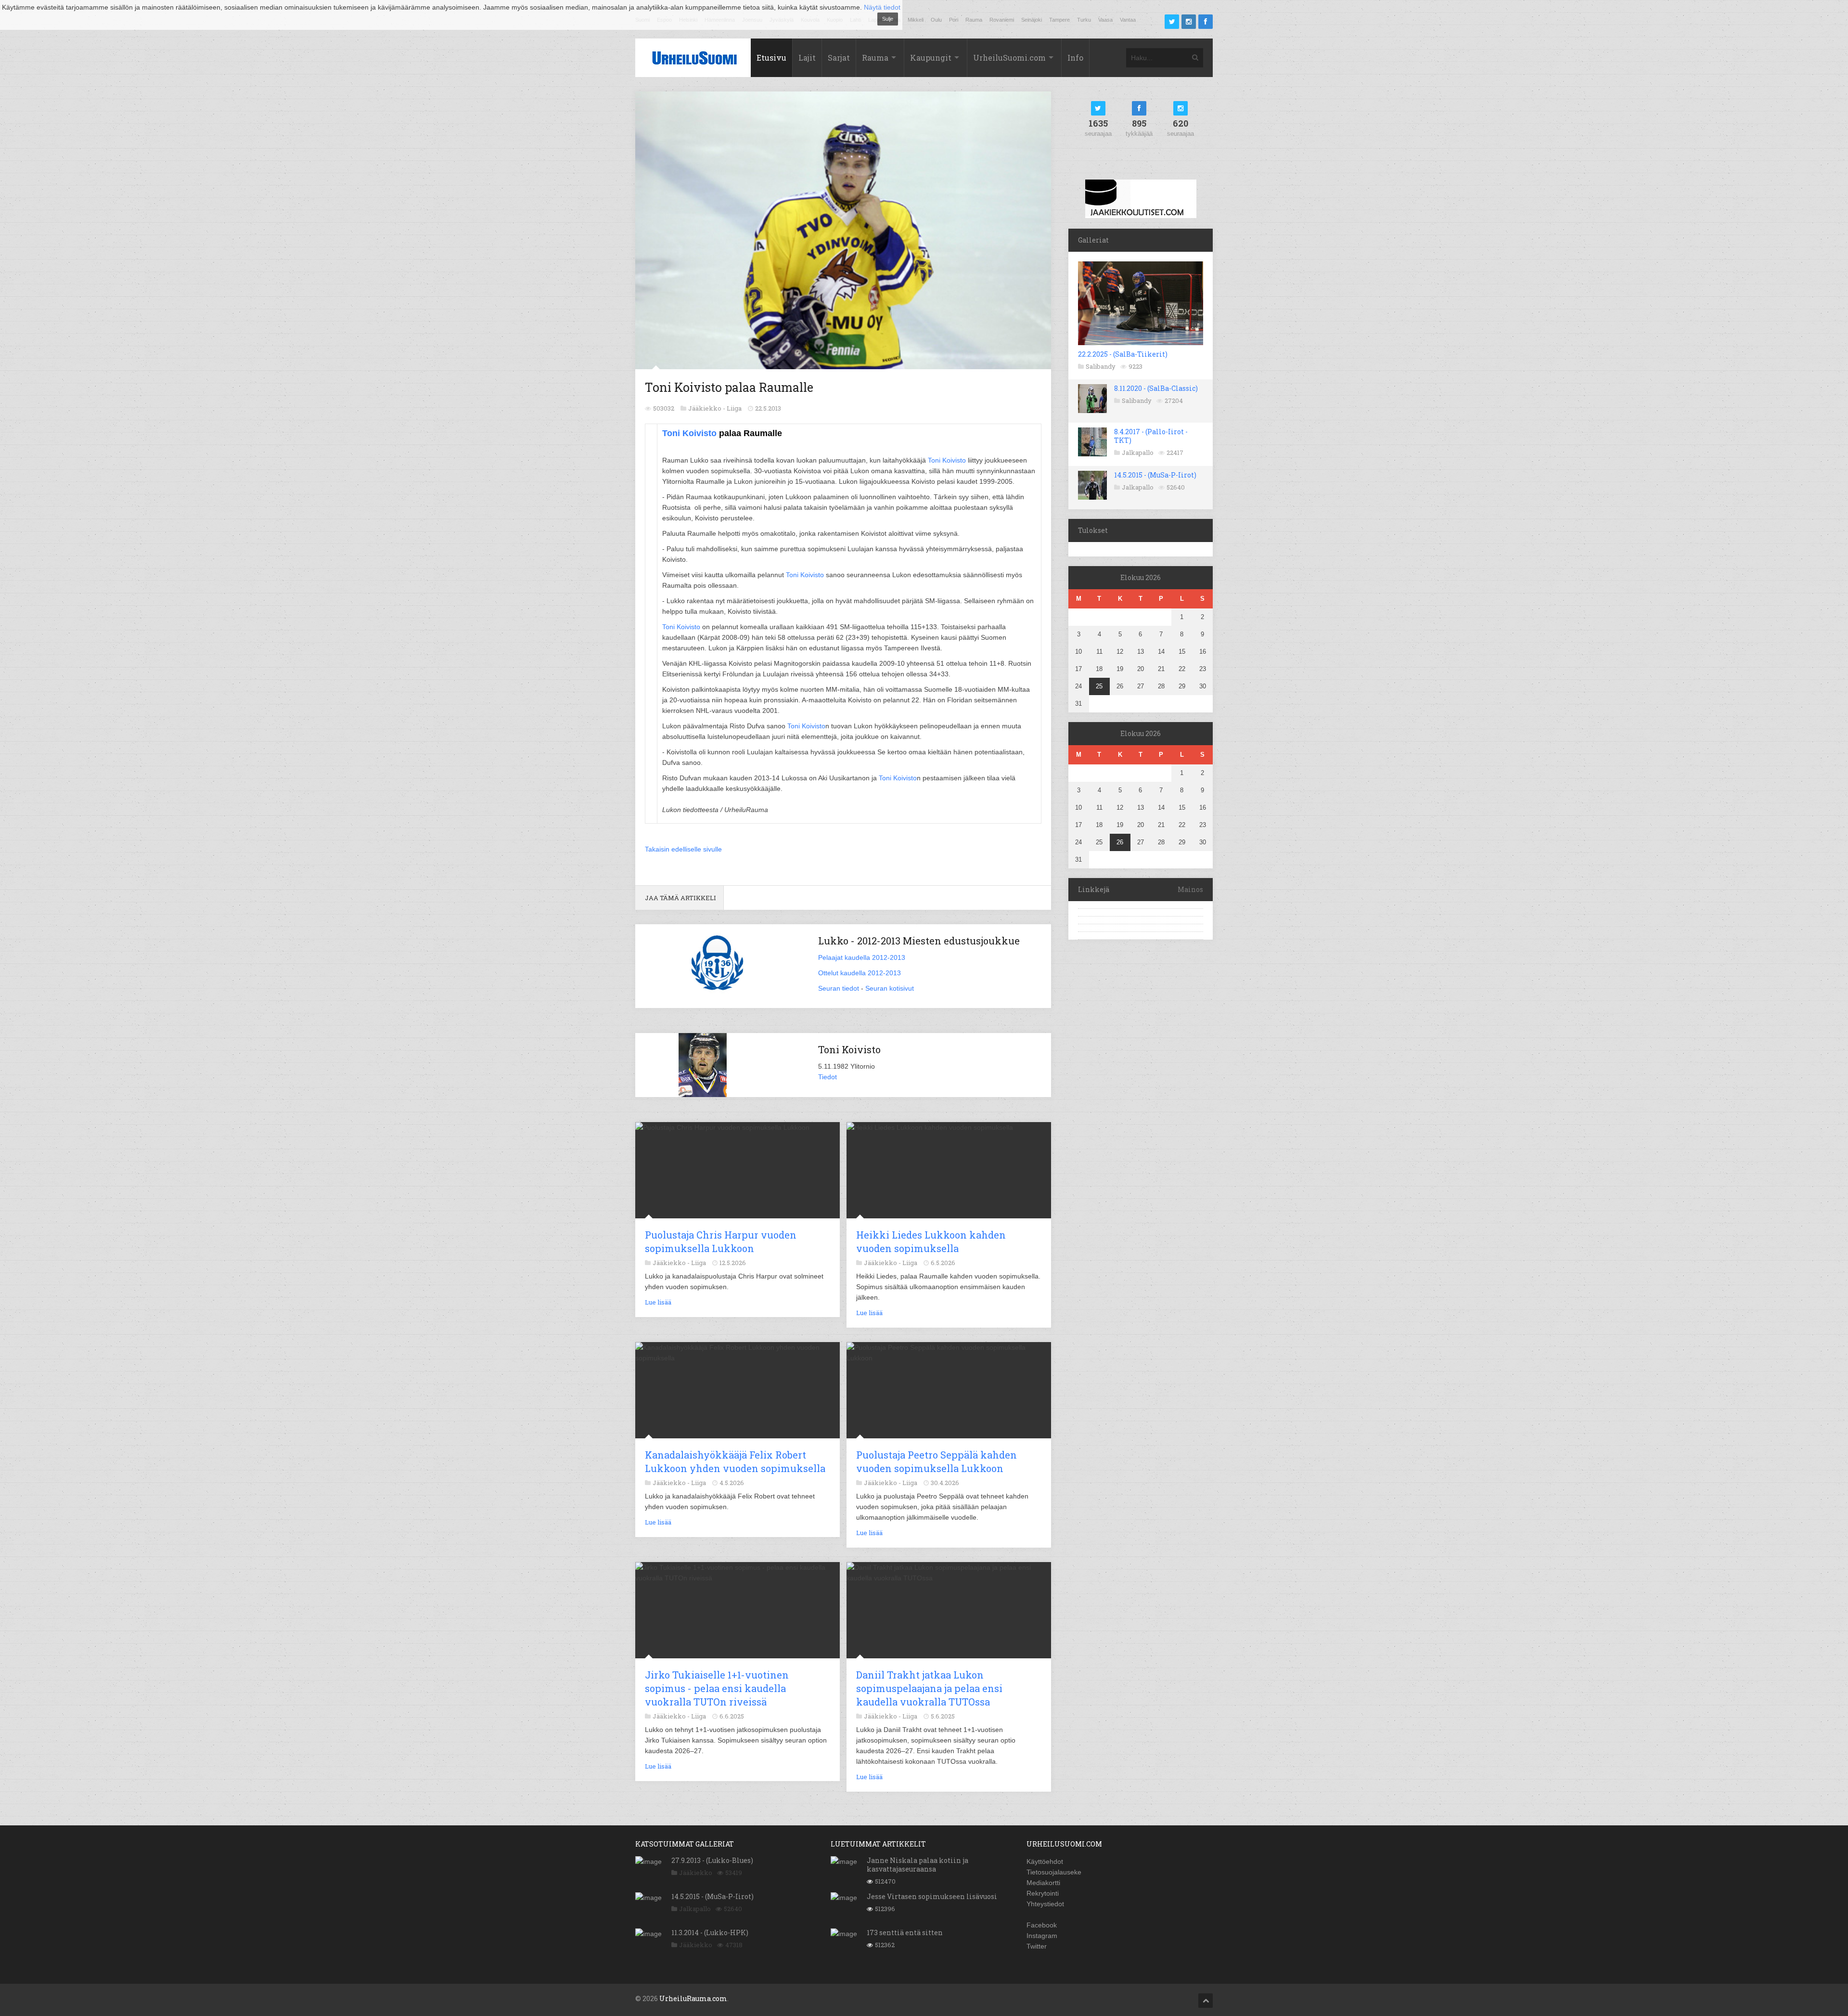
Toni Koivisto (689, 433)
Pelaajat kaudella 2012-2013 (862, 957)
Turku (1084, 20)
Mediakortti (1043, 1883)
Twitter (1037, 1946)
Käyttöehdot (1045, 1861)
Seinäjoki (1032, 20)
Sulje (888, 19)
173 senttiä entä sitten (905, 1932)
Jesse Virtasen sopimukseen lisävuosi (932, 1896)
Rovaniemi (1002, 20)
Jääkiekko (696, 1873)
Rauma (974, 20)
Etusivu (771, 58)
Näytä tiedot (882, 7)
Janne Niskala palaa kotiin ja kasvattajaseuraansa (918, 1865)
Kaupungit (931, 58)
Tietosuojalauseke (1054, 1872)
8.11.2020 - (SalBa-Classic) (1156, 388)
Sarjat (839, 58)
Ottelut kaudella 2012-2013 (860, 973)
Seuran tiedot (839, 988)
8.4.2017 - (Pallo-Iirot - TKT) (1151, 436)
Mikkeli (916, 20)
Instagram (1042, 1936)
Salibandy (1101, 366)
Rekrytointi (1043, 1893)
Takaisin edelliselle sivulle (683, 849)
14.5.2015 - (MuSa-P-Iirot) (1155, 475)
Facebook (1042, 1925)
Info (1075, 58)
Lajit (807, 58)
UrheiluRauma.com (693, 1998)
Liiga (734, 408)
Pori (954, 20)
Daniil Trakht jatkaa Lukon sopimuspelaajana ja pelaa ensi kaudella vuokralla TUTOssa (929, 1688)
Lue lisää (658, 1302)
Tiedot (828, 1077)
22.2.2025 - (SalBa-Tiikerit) (1123, 354)
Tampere (1059, 20)
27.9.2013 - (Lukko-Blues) (712, 1860)
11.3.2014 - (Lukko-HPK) (710, 1932)
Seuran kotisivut (890, 988)
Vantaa (1128, 20)
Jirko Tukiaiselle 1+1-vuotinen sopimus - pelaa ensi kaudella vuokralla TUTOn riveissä (717, 1688)
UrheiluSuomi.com (1009, 58)
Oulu (936, 20)
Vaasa (1105, 20)
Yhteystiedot (1045, 1904)
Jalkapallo (1138, 452)
